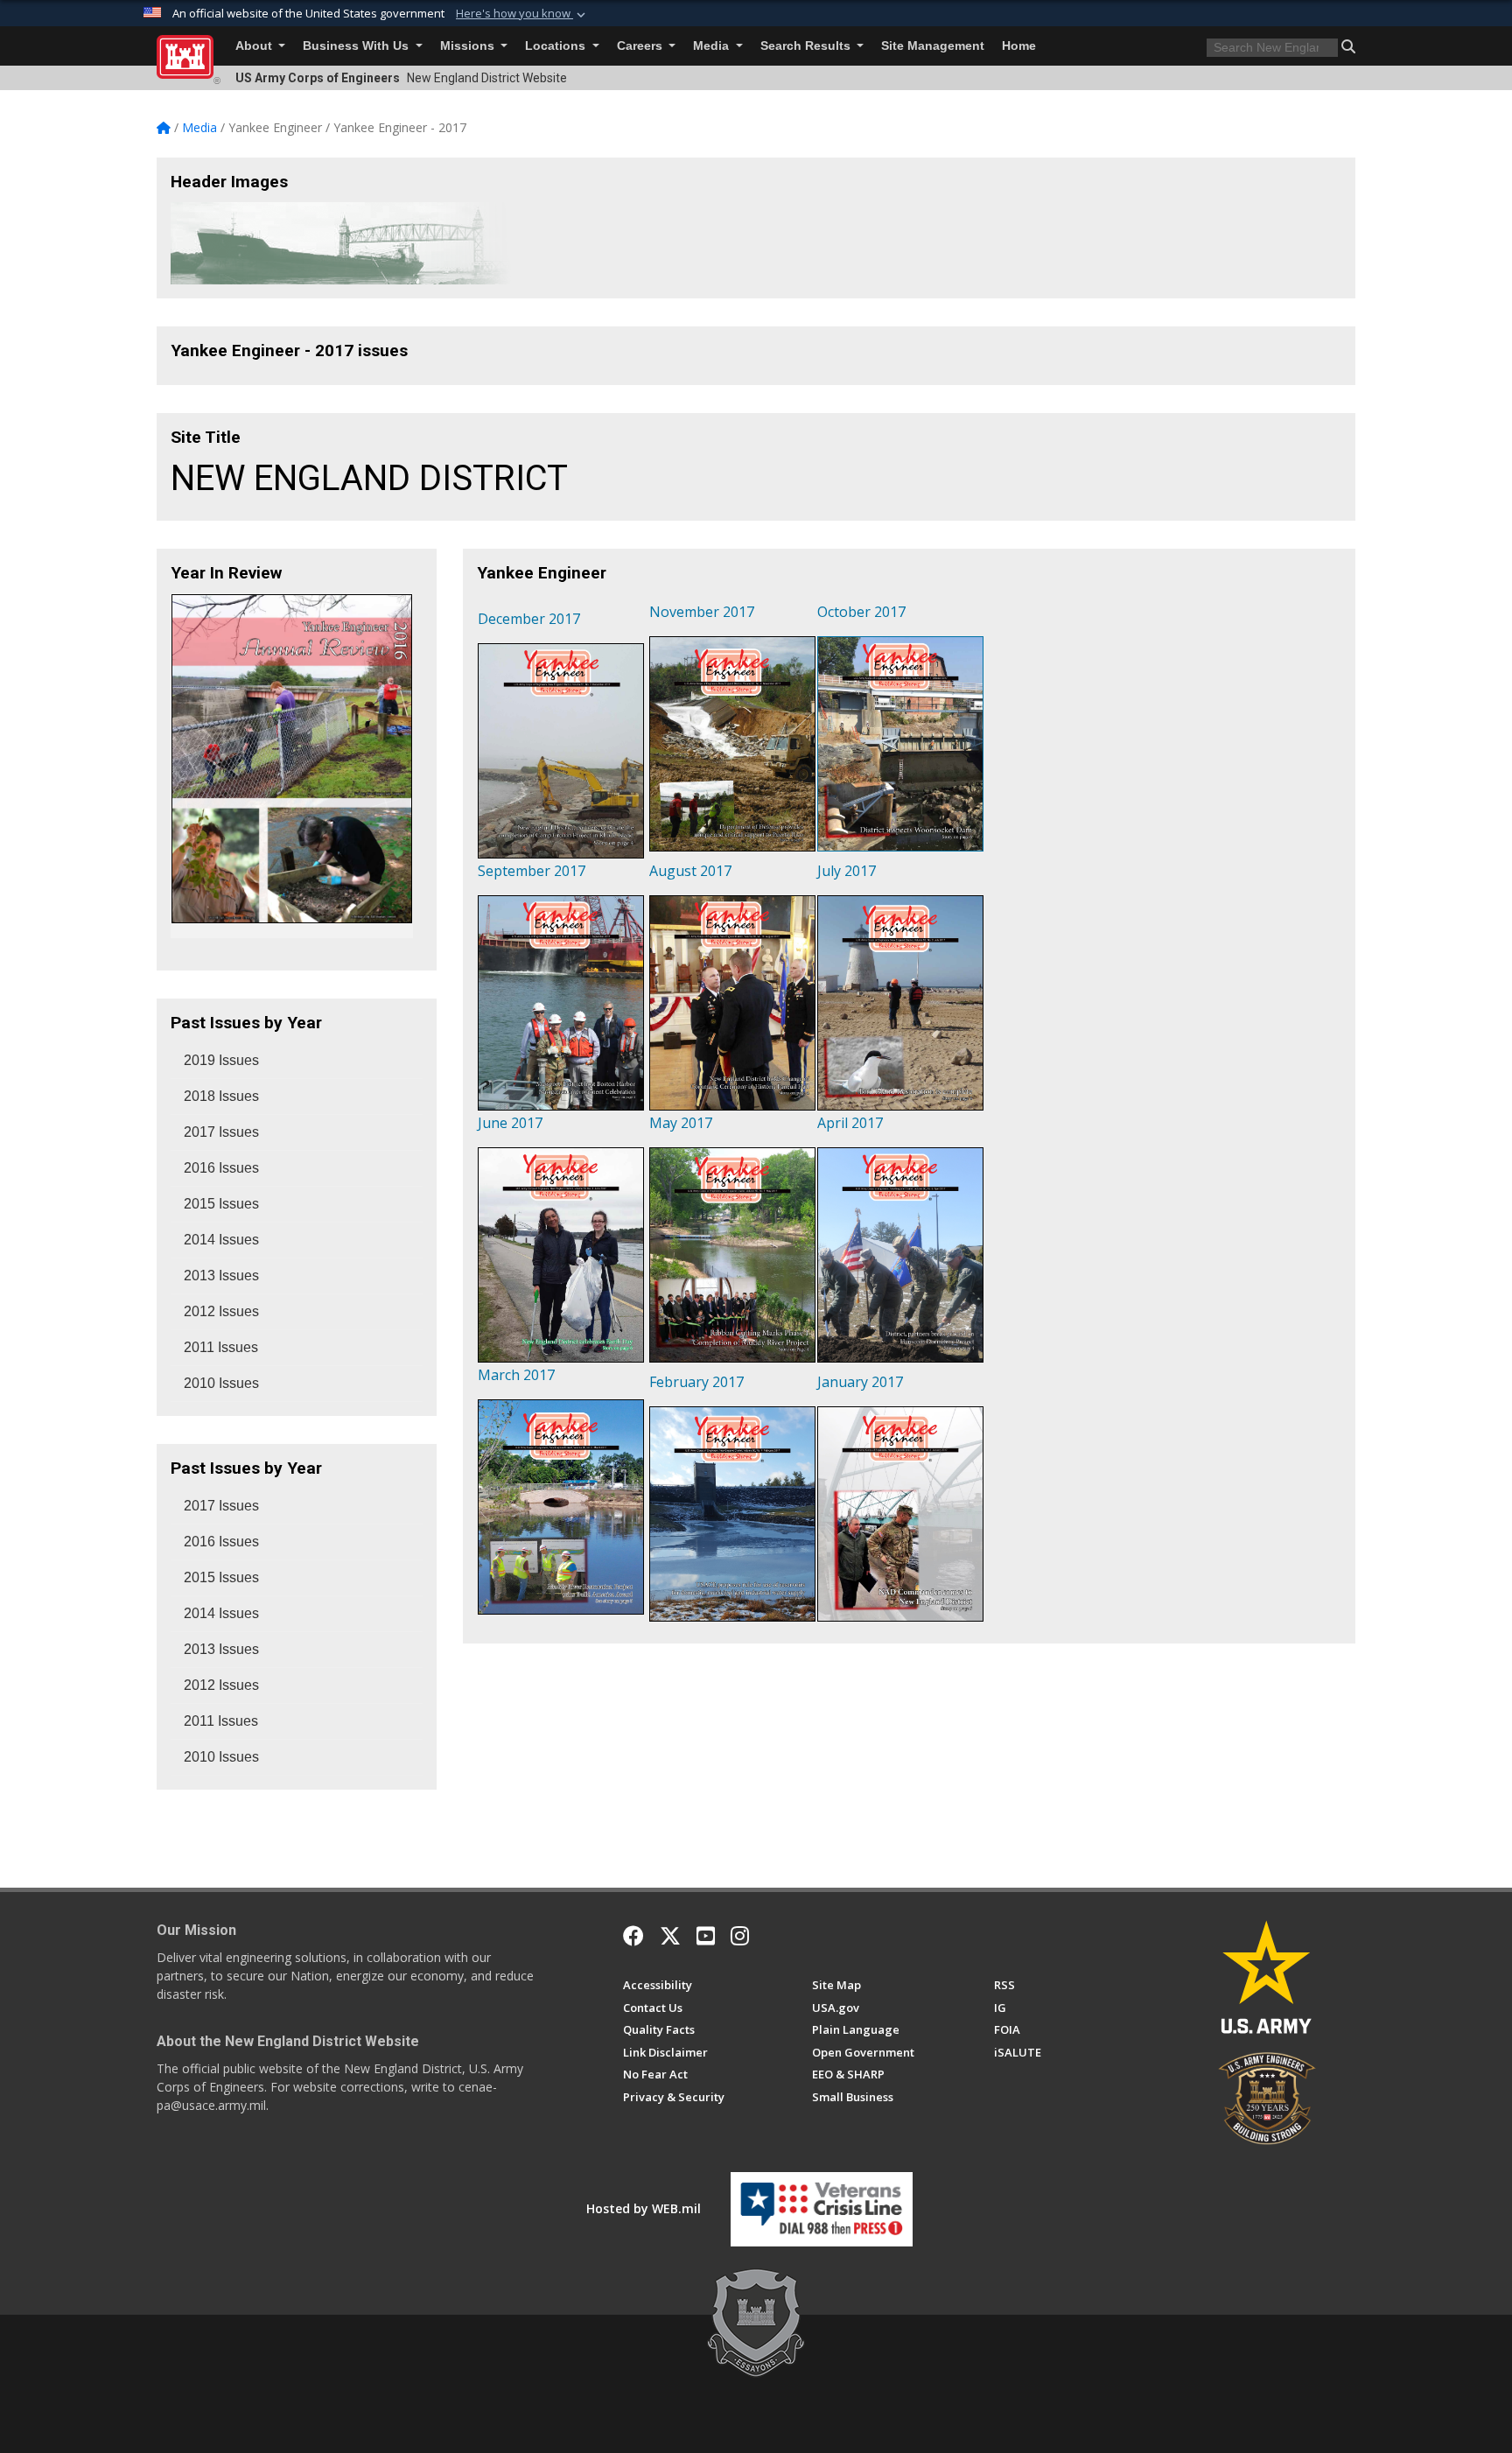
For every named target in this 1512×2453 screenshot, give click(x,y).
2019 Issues (221, 1060)
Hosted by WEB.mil (644, 2208)
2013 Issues (221, 1276)
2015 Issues (221, 1204)
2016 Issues (221, 1168)
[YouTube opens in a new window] (706, 1936)
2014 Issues (221, 1240)
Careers (641, 46)
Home (1019, 46)
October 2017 (861, 612)
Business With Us (357, 46)
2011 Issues (221, 1347)
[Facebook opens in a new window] (633, 1936)
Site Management (933, 46)
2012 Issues (221, 1311)
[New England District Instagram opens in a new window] (740, 1936)
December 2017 (529, 619)
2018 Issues (221, 1096)
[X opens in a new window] (670, 1936)
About (255, 46)
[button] (522, 14)
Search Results (807, 46)
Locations (557, 46)
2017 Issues (221, 1132)
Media (713, 46)
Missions (469, 46)
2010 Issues (221, 1383)
